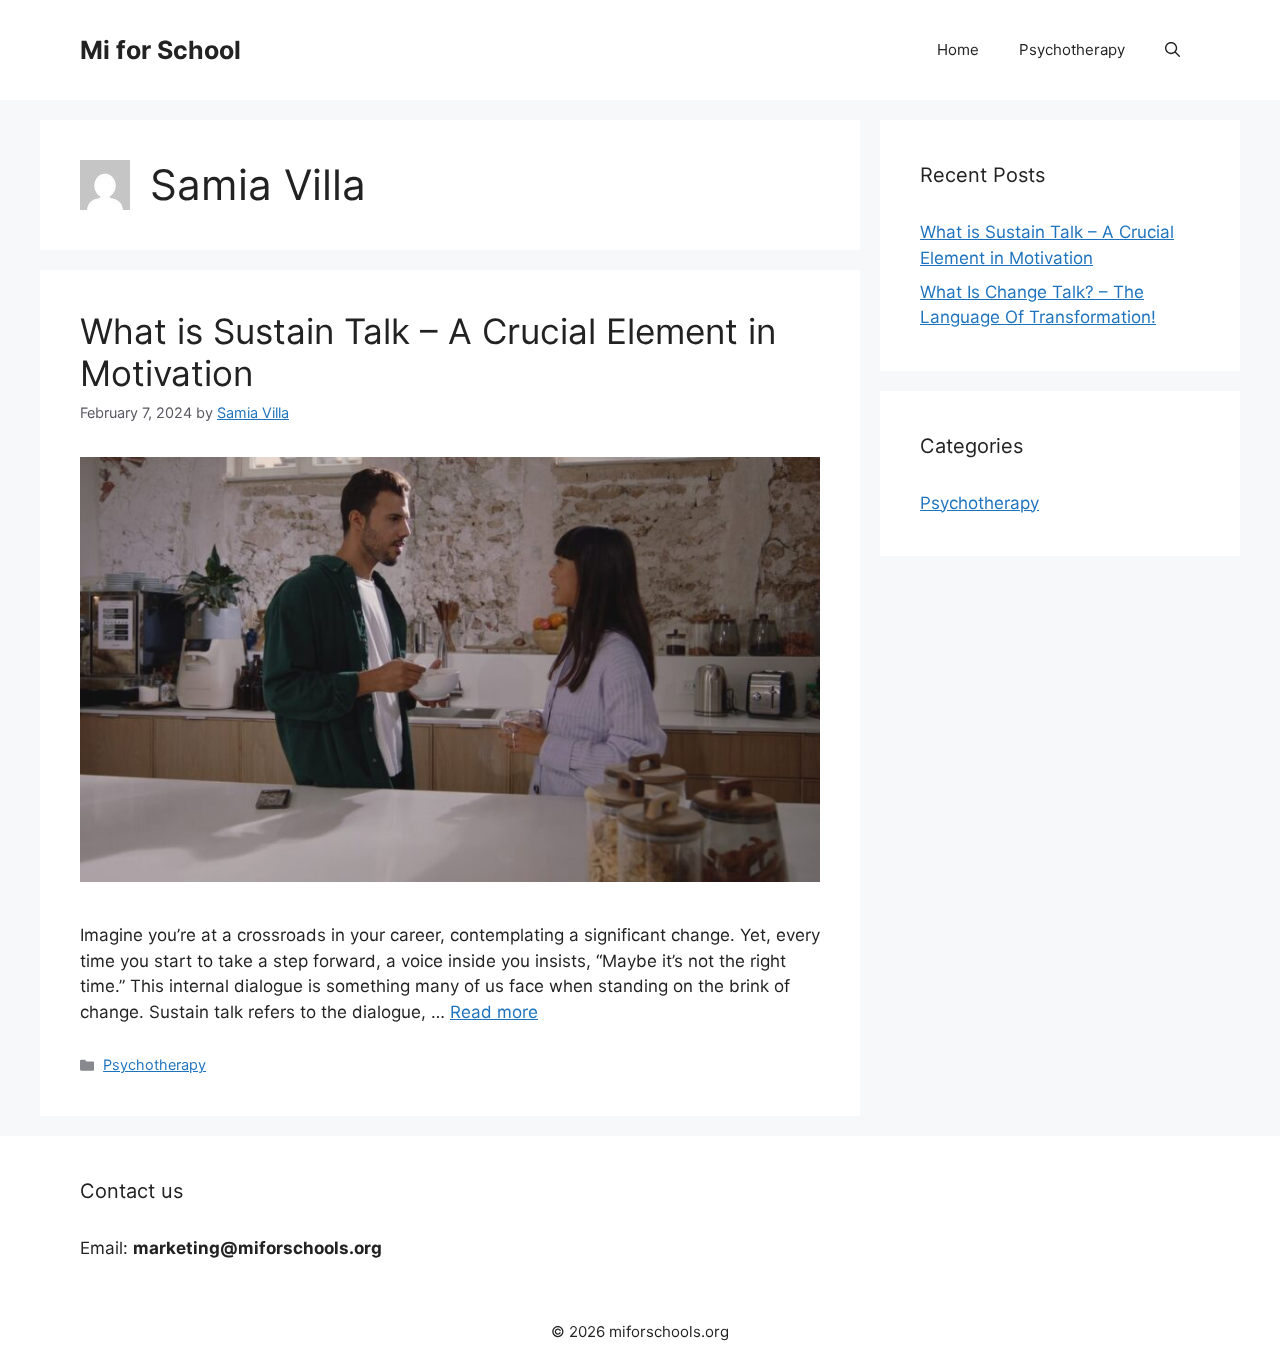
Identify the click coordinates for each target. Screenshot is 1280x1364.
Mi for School (160, 50)
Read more (494, 1012)
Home (958, 49)
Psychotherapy (1072, 49)
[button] (1172, 50)
